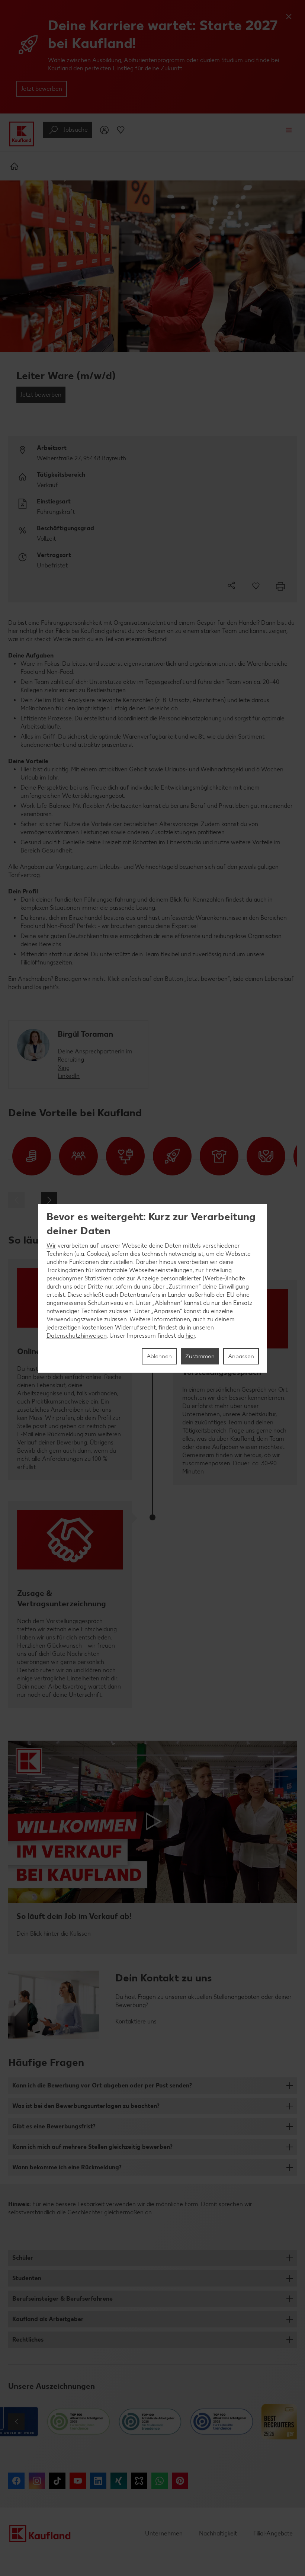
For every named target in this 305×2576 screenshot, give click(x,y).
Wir (51, 1246)
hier (190, 1336)
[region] (153, 1288)
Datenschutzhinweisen (77, 1336)
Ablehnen (159, 1356)
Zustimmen (200, 1356)
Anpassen (241, 1356)
